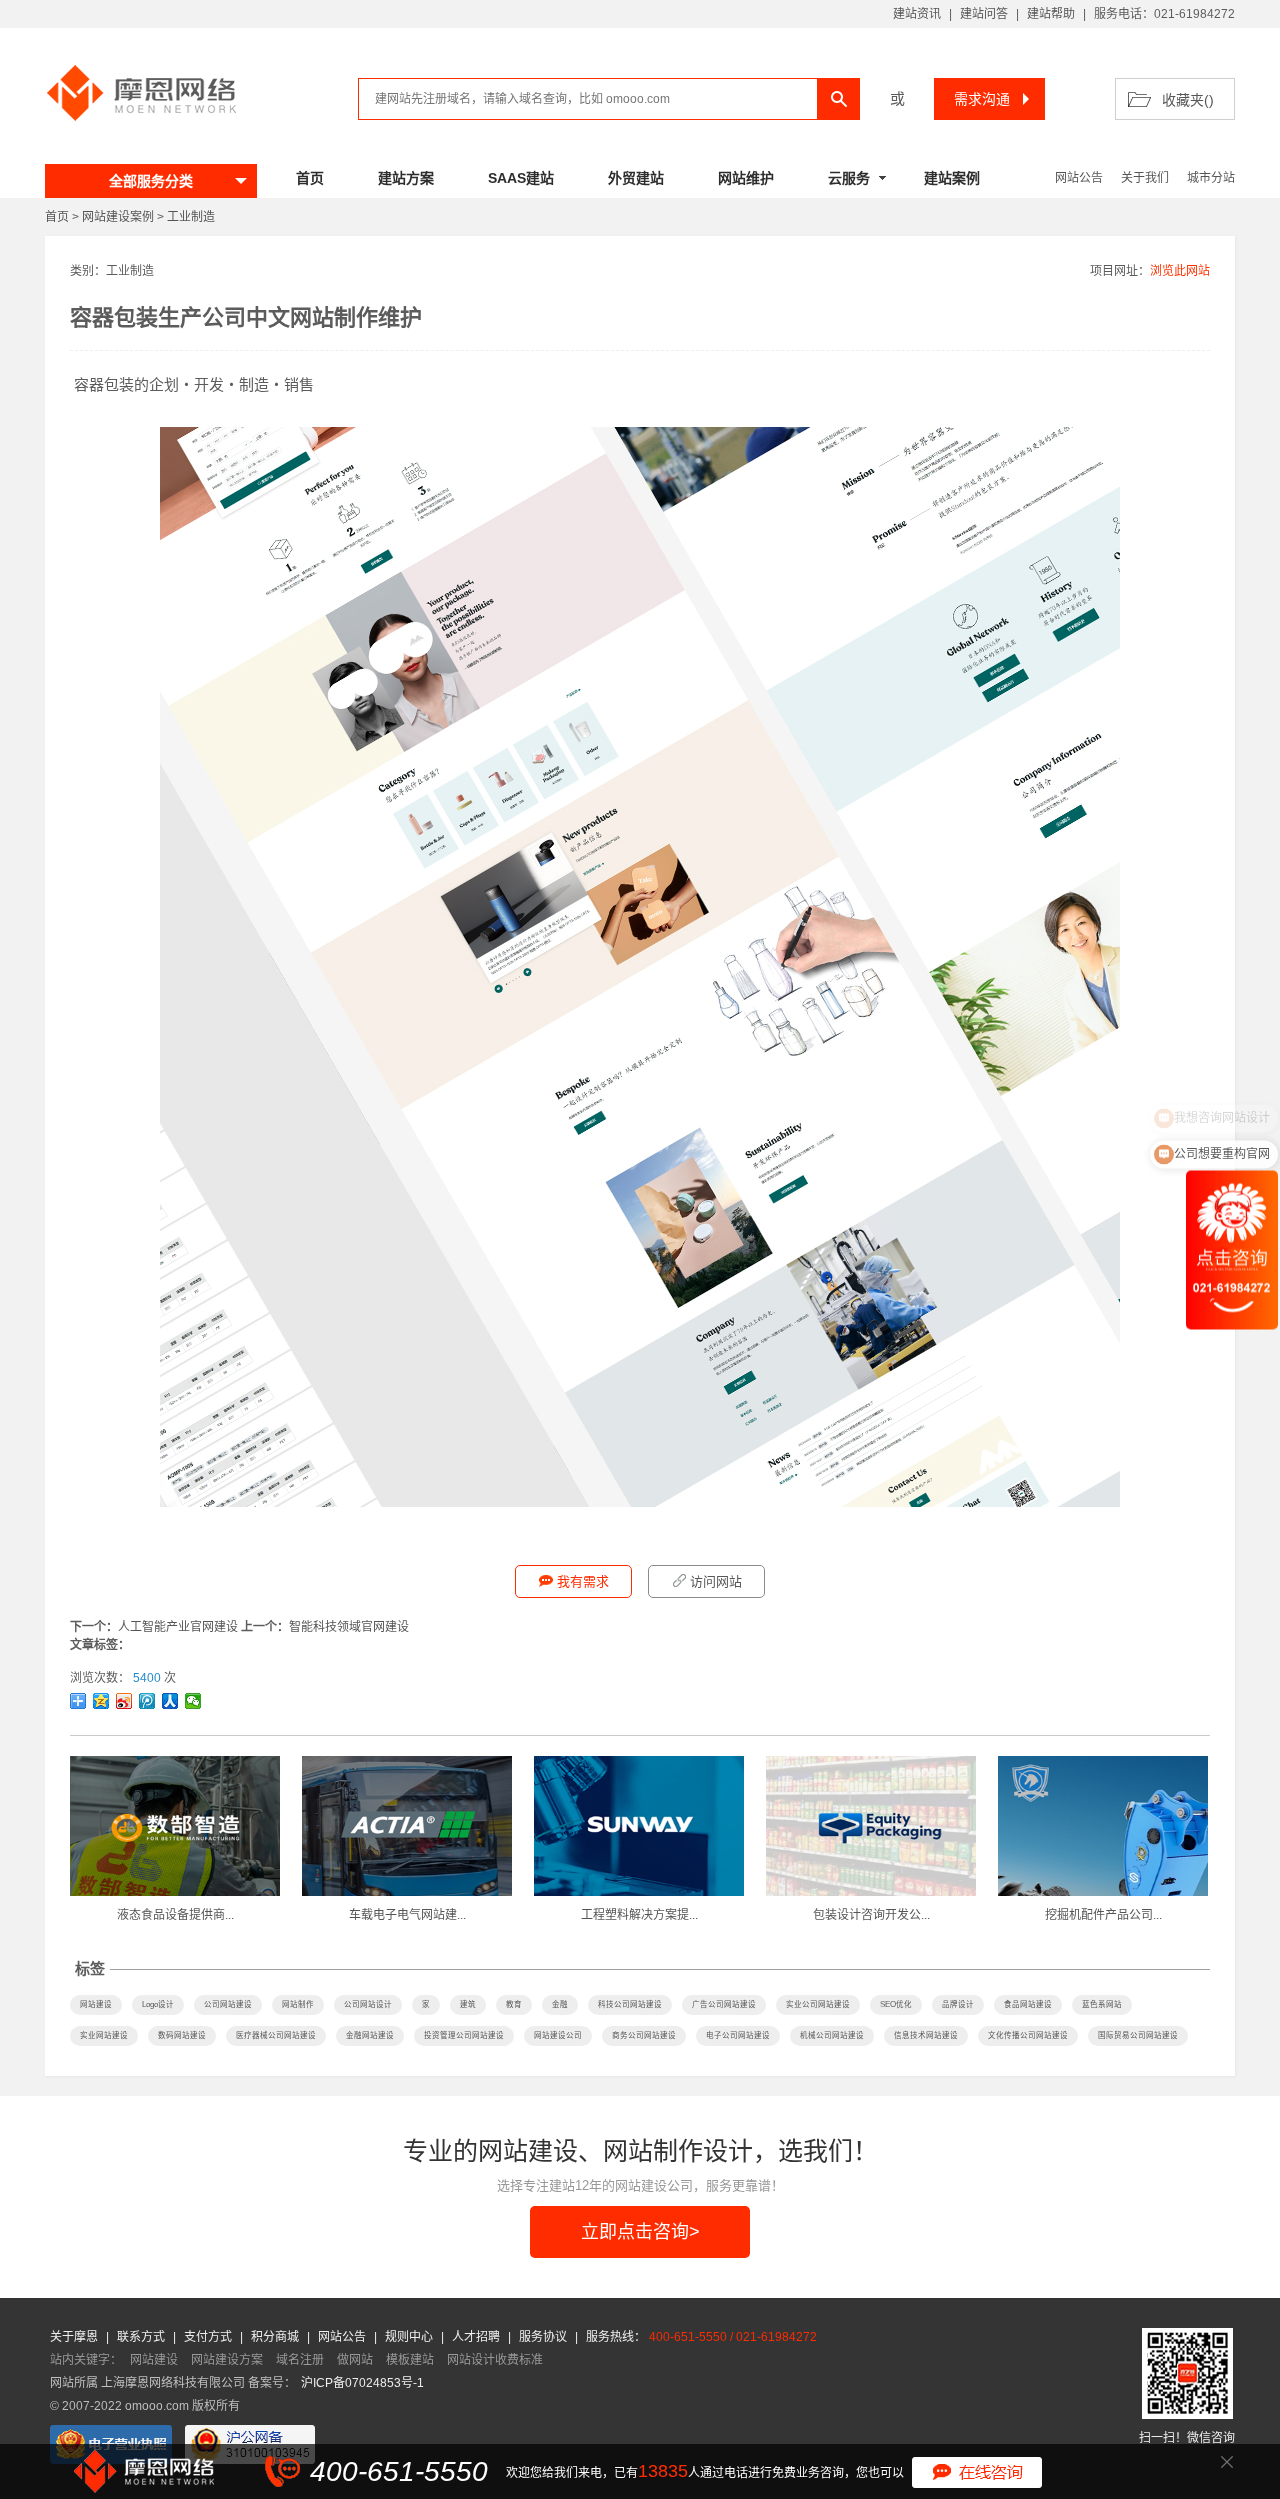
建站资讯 (917, 14)
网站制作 (298, 2004)
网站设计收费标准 (495, 2360)
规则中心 (410, 2337)
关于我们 (1145, 178)
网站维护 (746, 178)
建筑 (468, 2004)
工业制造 (191, 217)
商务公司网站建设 (644, 2035)
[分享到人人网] (170, 1701)
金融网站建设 (370, 2035)
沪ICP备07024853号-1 (362, 2383)
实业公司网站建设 (818, 2004)
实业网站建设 (104, 2035)
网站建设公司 (558, 2035)
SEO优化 (896, 2004)
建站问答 (984, 14)
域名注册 (300, 2360)
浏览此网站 (1180, 271)
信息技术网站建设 (926, 2035)
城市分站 (1211, 178)
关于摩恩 (75, 2337)
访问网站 (716, 1581)
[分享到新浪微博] (124, 1701)
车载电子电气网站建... (407, 1915)
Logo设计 (158, 2004)
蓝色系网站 (1102, 2004)
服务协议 (544, 2337)
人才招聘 (477, 2337)
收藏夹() (1188, 100)
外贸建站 (636, 178)
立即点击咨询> (640, 2232)
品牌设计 (958, 2004)
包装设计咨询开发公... (871, 1915)
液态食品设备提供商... (175, 1915)
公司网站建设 (228, 2004)
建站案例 (952, 178)
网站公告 (1079, 178)
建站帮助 (1051, 14)
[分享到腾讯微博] (147, 1701)
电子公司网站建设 (738, 2035)
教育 (514, 2004)
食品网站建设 (1028, 2004)
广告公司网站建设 (724, 2004)
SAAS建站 (521, 178)
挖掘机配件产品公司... (1103, 1915)
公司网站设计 (368, 2004)
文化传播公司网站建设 (1028, 2035)
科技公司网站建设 (630, 2004)
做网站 (355, 2360)
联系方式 (142, 2337)
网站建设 (96, 2004)
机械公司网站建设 (832, 2035)
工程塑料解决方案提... (639, 1915)
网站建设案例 (118, 217)
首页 (310, 178)
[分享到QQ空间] (101, 1701)
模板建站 (410, 2360)
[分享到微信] (193, 1701)
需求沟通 (982, 99)
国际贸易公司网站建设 (1138, 2035)
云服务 (849, 178)
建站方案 (406, 178)
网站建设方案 (227, 2360)
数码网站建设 (182, 2035)
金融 (560, 2004)
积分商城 (275, 2337)
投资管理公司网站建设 (464, 2035)
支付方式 (209, 2337)
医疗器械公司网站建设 (276, 2035)
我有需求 (583, 1581)
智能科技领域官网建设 (349, 1627)
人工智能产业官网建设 (178, 1627)
